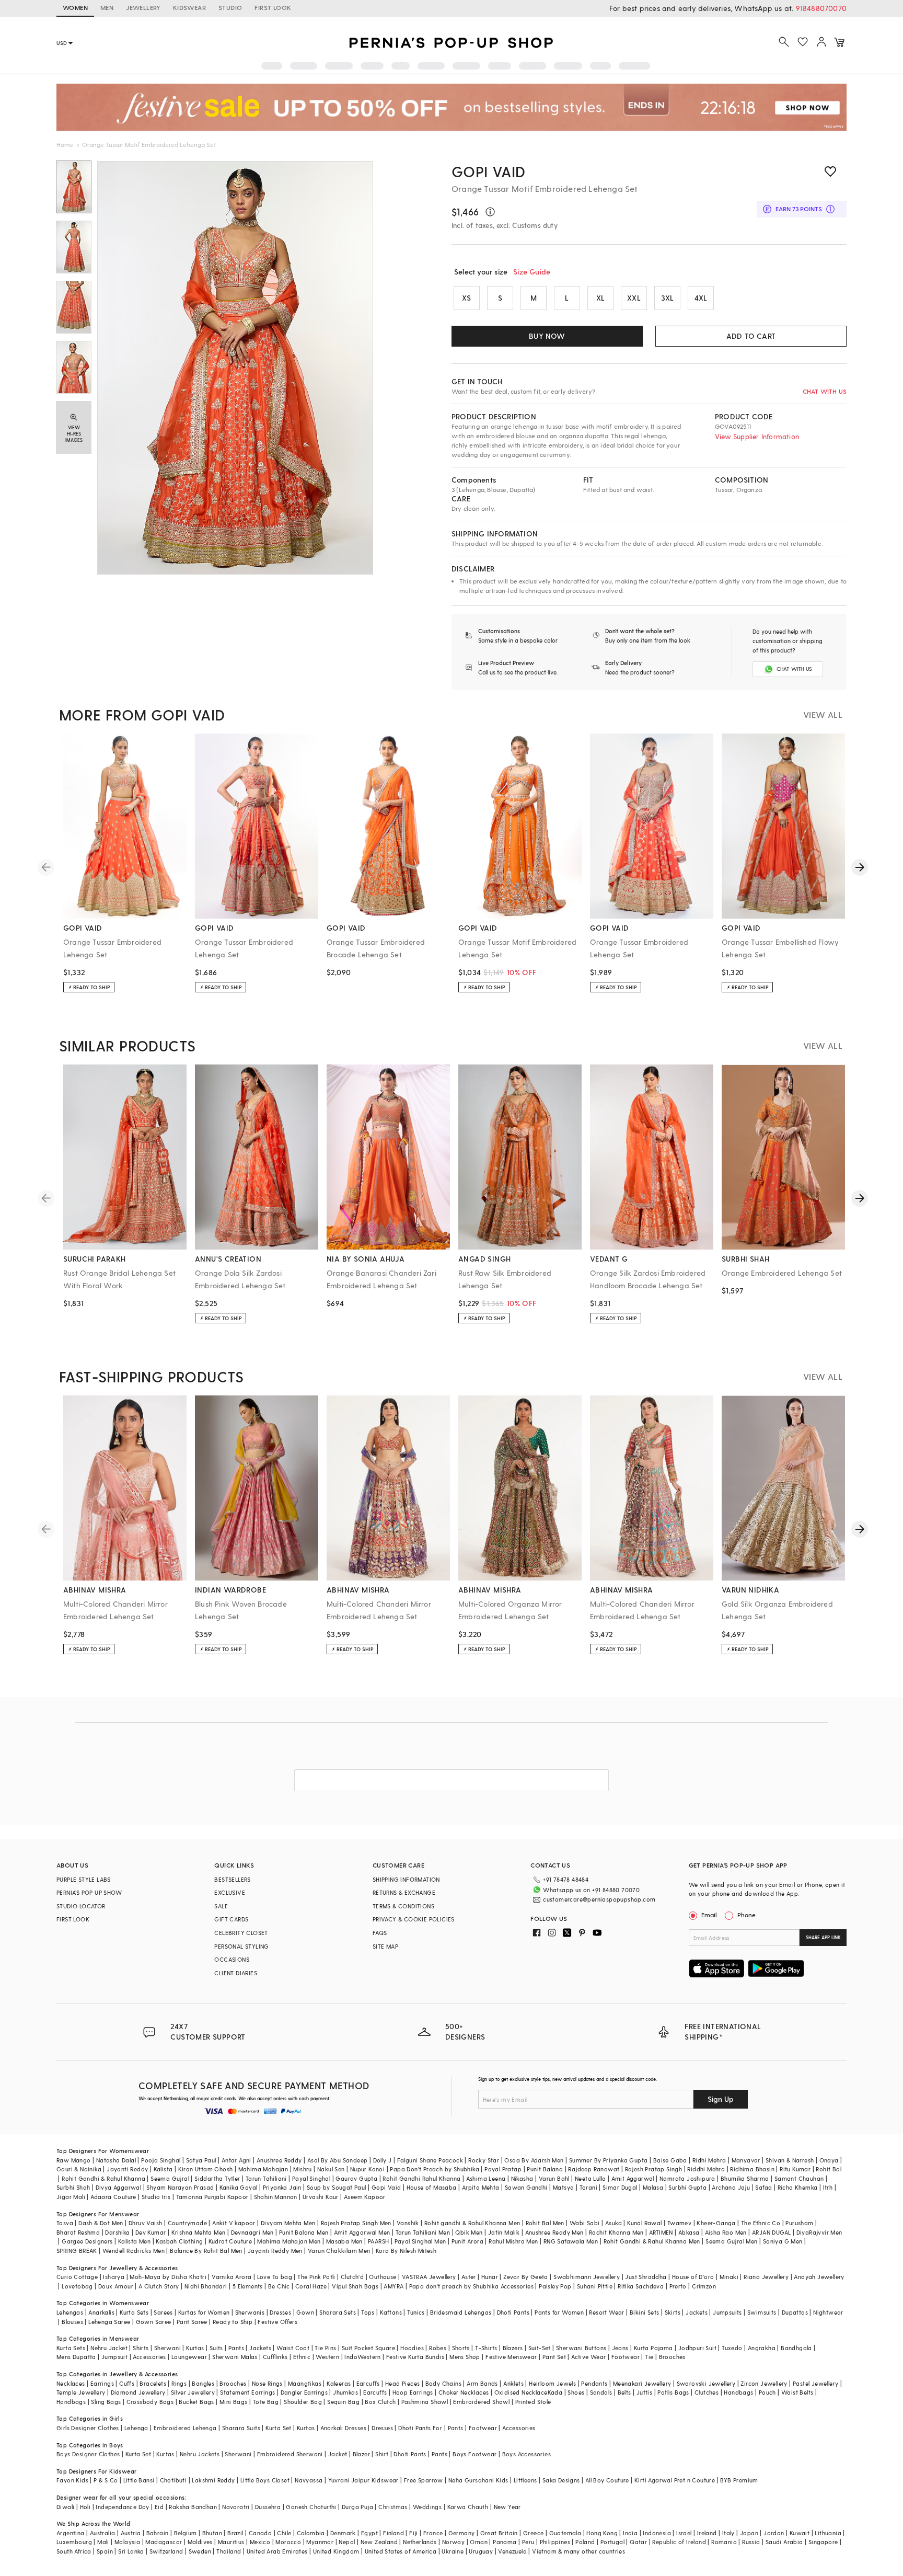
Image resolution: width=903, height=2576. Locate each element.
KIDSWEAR (189, 7)
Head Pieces (402, 2383)
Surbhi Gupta (687, 2187)
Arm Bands (482, 2383)
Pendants (594, 2383)
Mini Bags (234, 2402)
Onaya (829, 2160)
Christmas (393, 2507)
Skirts (673, 2312)
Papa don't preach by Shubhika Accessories (471, 2286)
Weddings (427, 2507)
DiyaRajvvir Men (819, 2232)
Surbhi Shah (73, 2187)
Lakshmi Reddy (213, 2480)
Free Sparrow (424, 2480)
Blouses (72, 2322)
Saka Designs (561, 2480)
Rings (179, 2383)
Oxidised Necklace (521, 2392)
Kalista (163, 2169)
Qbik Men (469, 2232)
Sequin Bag (343, 2402)
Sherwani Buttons (581, 2348)
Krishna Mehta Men (199, 2232)
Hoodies (412, 2348)
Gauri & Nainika (79, 2169)
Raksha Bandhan (193, 2507)
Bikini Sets (644, 2312)
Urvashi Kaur (321, 2197)
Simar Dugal (620, 2187)
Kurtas (195, 2348)
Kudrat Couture (230, 2241)
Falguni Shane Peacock (430, 2160)
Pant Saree (192, 2322)
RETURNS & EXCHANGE (404, 1892)
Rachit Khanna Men (616, 2232)
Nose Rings (267, 2383)
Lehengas (70, 2312)
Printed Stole (533, 2402)
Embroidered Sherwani (290, 2454)
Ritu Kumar (795, 2169)
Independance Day (122, 2507)
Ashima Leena (486, 2178)
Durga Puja (357, 2507)
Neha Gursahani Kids (478, 2480)
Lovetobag (77, 2286)
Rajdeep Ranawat (594, 2169)
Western (327, 2357)
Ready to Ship (233, 2322)
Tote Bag (266, 2402)
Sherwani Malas (235, 2357)
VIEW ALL (823, 714)
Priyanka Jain (282, 2187)
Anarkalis (101, 2312)
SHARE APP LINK (823, 1937)
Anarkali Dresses (343, 2428)
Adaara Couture (113, 2197)
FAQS (380, 1933)
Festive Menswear (511, 2357)
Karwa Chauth (468, 2507)
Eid (159, 2507)
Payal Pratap (503, 2169)
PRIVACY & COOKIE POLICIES (414, 1919)
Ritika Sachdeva (641, 2286)
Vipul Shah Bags (355, 2286)
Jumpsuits (727, 2312)
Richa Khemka (798, 2187)
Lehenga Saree (109, 2322)
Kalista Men (134, 2241)
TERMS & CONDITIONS (403, 1906)
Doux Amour (116, 2286)
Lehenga (136, 2428)
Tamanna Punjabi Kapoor (212, 2197)
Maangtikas (305, 2383)
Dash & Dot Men (101, 2223)
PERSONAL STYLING (241, 1946)
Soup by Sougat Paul (337, 2187)
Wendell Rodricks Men (134, 2251)
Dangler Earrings (304, 2392)
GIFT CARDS (231, 1919)
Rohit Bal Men (545, 2223)
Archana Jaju (731, 2187)
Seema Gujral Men (731, 2241)
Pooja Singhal (161, 2160)
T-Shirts (486, 2348)
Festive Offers (277, 2322)
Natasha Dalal (116, 2160)
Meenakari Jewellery (642, 2383)
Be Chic (279, 2286)
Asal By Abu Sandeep (338, 2160)
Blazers (513, 2348)
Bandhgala (796, 2348)
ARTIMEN (661, 2232)
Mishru (302, 2169)
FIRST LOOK (273, 7)
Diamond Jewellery (138, 2392)
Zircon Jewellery (764, 2383)
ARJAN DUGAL (771, 2232)
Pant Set (554, 2357)
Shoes (576, 2392)
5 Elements (248, 2286)
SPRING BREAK (77, 2251)
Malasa (653, 2187)
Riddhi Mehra (706, 2169)
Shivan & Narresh (790, 2160)
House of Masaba (432, 2187)
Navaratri (236, 2507)
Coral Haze (311, 2286)
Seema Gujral (170, 2178)
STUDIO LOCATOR (81, 1906)
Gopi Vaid (386, 2187)
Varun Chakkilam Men (339, 2251)
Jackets (697, 2312)
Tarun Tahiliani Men (423, 2232)
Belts (624, 2392)
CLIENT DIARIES (236, 1973)
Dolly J (383, 2160)
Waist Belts (797, 2392)
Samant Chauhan (799, 2178)
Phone (746, 1915)
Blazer (361, 2454)
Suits (216, 2348)
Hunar (490, 2277)
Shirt (382, 2454)
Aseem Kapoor (365, 2197)
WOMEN (75, 7)
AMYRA (393, 2286)
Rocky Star (484, 2160)
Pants (236, 2348)
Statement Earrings (247, 2392)
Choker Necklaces (464, 2392)
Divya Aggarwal (119, 2187)
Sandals (601, 2392)
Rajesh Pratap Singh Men (356, 2223)
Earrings (102, 2383)
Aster (469, 2277)
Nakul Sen (331, 2169)
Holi (85, 2507)
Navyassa (309, 2480)
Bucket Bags (196, 2402)
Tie (649, 2357)
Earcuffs (368, 2383)
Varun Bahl (554, 2178)
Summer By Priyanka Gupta (609, 2160)
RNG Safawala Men (571, 2241)
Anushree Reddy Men (554, 2232)
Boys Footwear (474, 2454)
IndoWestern (362, 2357)
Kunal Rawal (644, 2223)
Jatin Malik (504, 2232)
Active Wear (588, 2357)
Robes (438, 2348)
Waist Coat (293, 2348)
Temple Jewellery (81, 2392)
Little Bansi (139, 2480)
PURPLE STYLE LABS (84, 1879)
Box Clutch (380, 2402)
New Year (507, 2507)
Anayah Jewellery (819, 2277)
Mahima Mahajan (263, 2169)
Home (65, 144)
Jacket (338, 2454)
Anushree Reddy (279, 2160)
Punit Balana (545, 2169)
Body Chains (443, 2383)
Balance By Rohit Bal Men (206, 2251)
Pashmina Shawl (425, 2402)
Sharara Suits (241, 2428)
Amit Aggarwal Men (362, 2232)
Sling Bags (106, 2402)
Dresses (280, 2312)
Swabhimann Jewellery (587, 2277)
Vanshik (408, 2223)
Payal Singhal (311, 2178)
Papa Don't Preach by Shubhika (435, 2169)
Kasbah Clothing (179, 2241)
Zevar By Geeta (526, 2277)
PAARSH (378, 2241)
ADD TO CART (751, 336)
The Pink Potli (316, 2277)
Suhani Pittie (595, 2286)
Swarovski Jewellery (706, 2383)
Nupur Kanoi (367, 2169)
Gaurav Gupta (356, 2178)
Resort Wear (606, 2312)
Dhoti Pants (513, 2312)
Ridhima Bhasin (752, 2169)
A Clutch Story (159, 2286)
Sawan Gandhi (526, 2187)
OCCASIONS (232, 1959)
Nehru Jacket (109, 2348)
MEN (107, 7)
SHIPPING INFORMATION (406, 1879)
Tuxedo (732, 2348)
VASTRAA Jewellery (429, 2277)
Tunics (416, 2312)
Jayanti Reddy (127, 2169)
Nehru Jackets (200, 2454)
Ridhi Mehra (709, 2160)
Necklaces (71, 2383)
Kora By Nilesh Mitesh (406, 2251)
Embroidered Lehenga (185, 2428)
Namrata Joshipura (687, 2178)
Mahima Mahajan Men (289, 2241)
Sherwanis (250, 2312)
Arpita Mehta (481, 2187)
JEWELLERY (143, 7)
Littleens (525, 2480)
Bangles (203, 2383)
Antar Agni (236, 2160)
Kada (555, 2392)
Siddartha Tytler (217, 2178)
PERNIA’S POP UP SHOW (89, 1892)
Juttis (644, 2392)
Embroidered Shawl (481, 2402)
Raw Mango (74, 2160)
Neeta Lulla (590, 2178)
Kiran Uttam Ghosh (206, 2169)
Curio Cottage (77, 2277)
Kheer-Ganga (716, 2223)
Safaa (763, 2187)
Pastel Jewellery (815, 2383)
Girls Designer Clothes (88, 2428)
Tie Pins (325, 2348)
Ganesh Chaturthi (311, 2507)
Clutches (707, 2392)
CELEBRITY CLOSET (241, 1933)
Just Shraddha (646, 2277)
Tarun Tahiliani (266, 2178)
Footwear (626, 2357)
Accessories (149, 2357)
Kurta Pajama (653, 2348)
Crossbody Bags (150, 2402)
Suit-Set (540, 2348)
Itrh (828, 2187)
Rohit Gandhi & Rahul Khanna (103, 2178)
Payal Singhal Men (420, 2241)
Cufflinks (275, 2357)
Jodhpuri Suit (697, 2348)
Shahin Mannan (276, 2197)
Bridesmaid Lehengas (461, 2312)
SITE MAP (385, 1946)
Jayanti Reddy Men (275, 2251)
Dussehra (268, 2507)
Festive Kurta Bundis (415, 2357)
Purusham (799, 2223)
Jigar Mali (71, 2197)
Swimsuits (762, 2312)
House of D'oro (693, 2277)
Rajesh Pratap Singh (654, 2169)
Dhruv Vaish (145, 2223)
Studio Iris (156, 2197)
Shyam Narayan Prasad (180, 2187)
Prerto (678, 2286)
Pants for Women (559, 2312)
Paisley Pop (555, 2286)
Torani (588, 2187)
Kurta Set (279, 2428)
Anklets (513, 2383)
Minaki (729, 2277)
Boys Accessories (526, 2454)
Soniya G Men (783, 2241)
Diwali (65, 2507)
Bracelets (153, 2383)
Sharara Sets (338, 2312)
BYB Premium (739, 2480)
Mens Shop (465, 2357)
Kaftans (391, 2312)
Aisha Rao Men (726, 2232)
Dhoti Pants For (420, 2428)
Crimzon (704, 2286)
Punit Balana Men (304, 2232)
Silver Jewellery (193, 2392)
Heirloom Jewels (552, 2383)
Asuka (613, 2223)
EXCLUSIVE (230, 1892)
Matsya (563, 2187)
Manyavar (746, 2160)
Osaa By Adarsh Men (534, 2160)
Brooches (672, 2357)
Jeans (620, 2348)
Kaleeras (339, 2383)
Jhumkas (345, 2392)
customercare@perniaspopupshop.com (599, 1899)
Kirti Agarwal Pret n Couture (675, 2480)
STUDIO (230, 7)
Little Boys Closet (265, 2480)
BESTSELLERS (232, 1879)
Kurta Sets (134, 2312)
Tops (368, 2312)
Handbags (738, 2392)
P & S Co (106, 2480)
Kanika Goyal (239, 2187)
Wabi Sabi (585, 2223)
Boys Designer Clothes (88, 2454)
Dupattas (795, 2312)
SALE (221, 1906)
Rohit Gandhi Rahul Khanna (421, 2178)
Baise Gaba (670, 2160)
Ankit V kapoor (234, 2223)
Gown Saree (154, 2322)
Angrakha (762, 2348)
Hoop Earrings (413, 2392)
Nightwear (828, 2312)
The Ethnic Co (761, 2223)
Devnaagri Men (252, 2232)
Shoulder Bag (303, 2402)
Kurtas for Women (204, 2312)
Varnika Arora (231, 2277)
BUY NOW (547, 336)
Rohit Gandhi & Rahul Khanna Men (652, 2241)
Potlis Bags (673, 2392)
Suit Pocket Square (368, 2348)
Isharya (114, 2277)
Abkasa (689, 2232)
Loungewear (189, 2357)
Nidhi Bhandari (206, 2286)
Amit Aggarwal (633, 2178)
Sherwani (167, 2348)
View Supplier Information (757, 436)
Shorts (461, 2348)
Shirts (141, 2348)
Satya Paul (201, 2160)
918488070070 (821, 8)
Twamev (679, 2223)
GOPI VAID (489, 171)
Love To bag (275, 2277)
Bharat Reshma (78, 2232)
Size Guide (532, 272)
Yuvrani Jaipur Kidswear (363, 2480)
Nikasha (522, 2178)
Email (709, 1915)
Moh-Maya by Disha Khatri (168, 2277)
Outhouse (383, 2277)
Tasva (65, 2223)
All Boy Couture (607, 2480)
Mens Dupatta (76, 2357)
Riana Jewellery (766, 2277)
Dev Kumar (151, 2232)
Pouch (767, 2392)
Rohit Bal (829, 2169)
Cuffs (127, 2383)
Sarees (163, 2312)
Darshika (117, 2232)
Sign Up (721, 2099)
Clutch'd (352, 2277)
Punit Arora (467, 2241)
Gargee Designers (87, 2241)
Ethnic (302, 2357)
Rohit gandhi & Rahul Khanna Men (472, 2223)
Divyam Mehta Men (288, 2223)
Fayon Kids (72, 2480)
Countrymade (187, 2223)
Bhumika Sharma (745, 2178)
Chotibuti (173, 2480)
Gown (305, 2312)
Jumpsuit (114, 2357)
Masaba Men (344, 2241)
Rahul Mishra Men (513, 2241)
